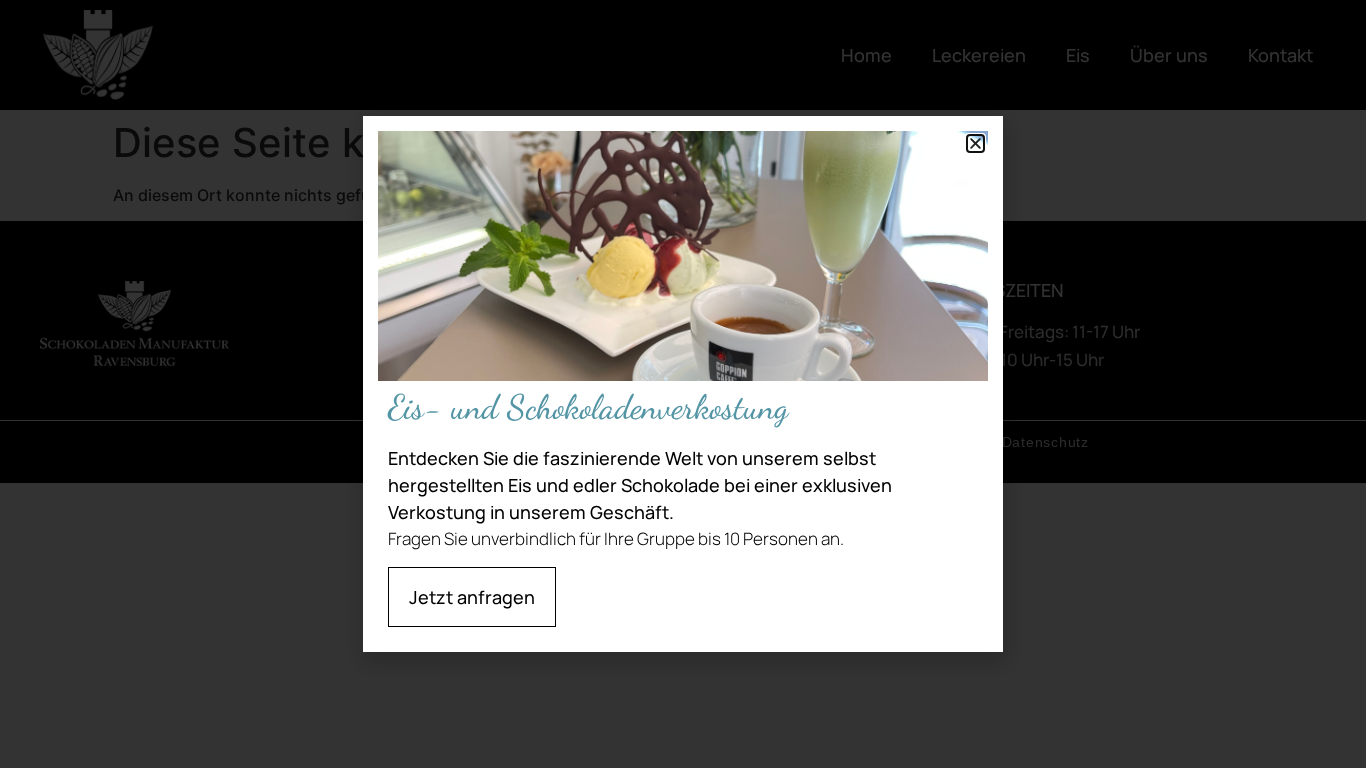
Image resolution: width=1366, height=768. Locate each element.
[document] (683, 384)
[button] (975, 143)
